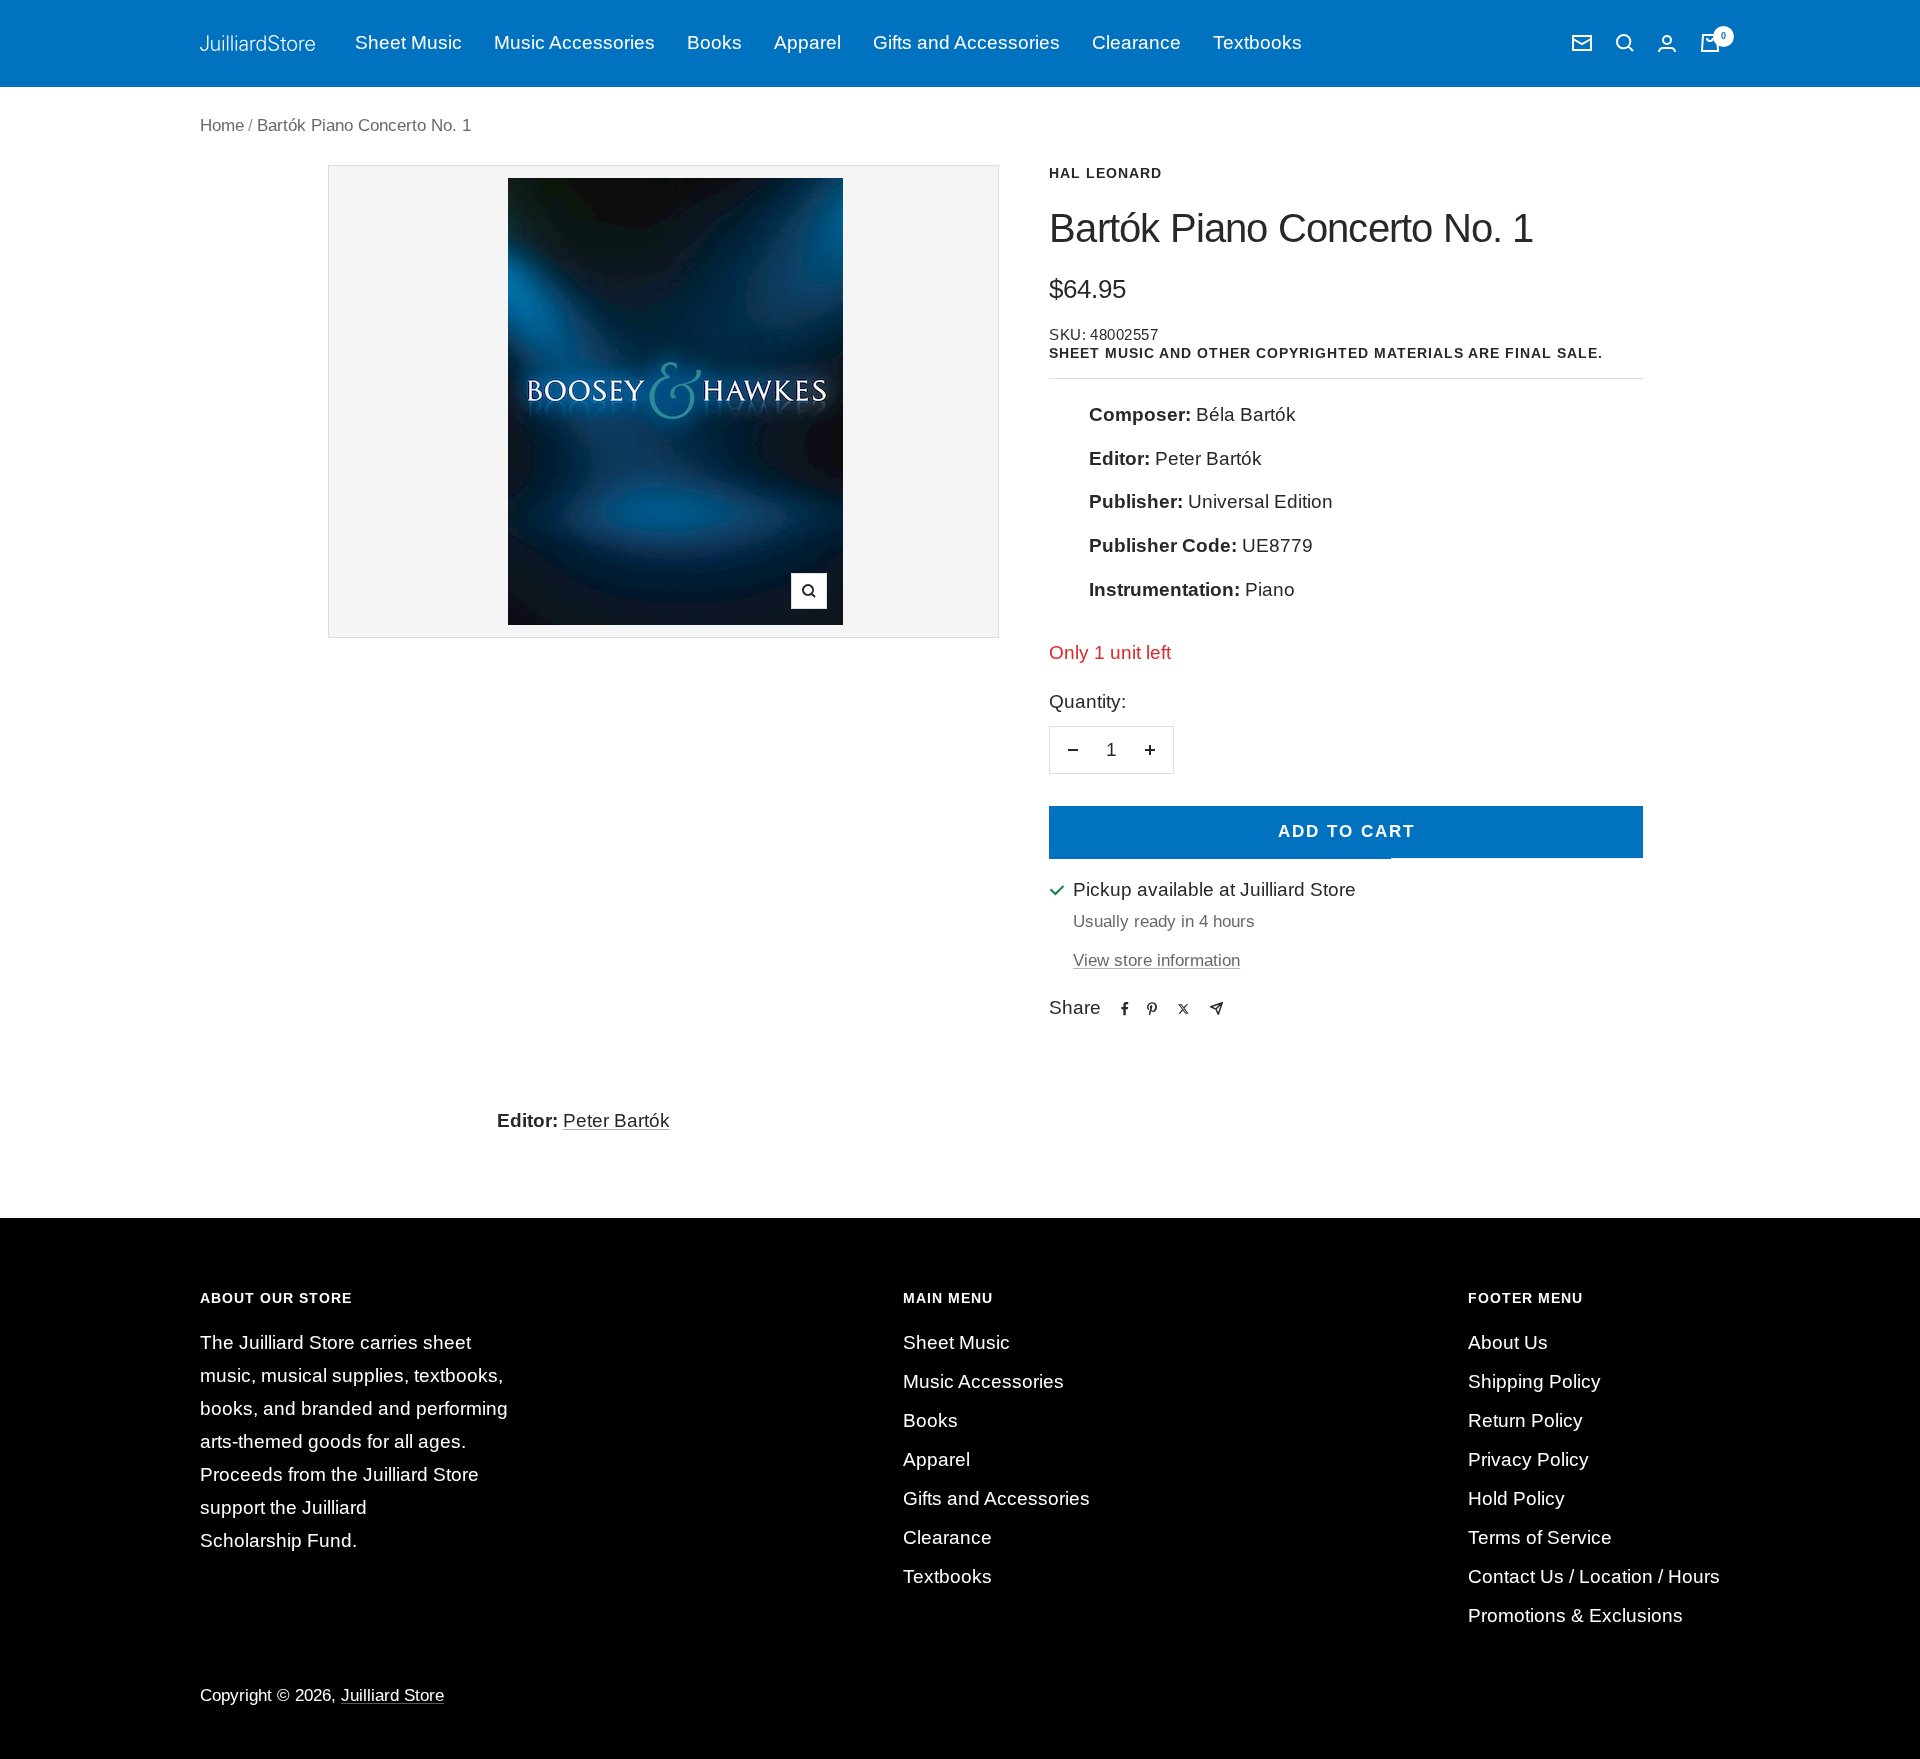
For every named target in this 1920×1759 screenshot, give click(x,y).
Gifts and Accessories (966, 42)
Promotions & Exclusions (1575, 1615)
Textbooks (1257, 42)
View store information (1156, 960)
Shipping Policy (1534, 1381)
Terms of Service (1540, 1537)
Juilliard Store (392, 1695)
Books (714, 42)
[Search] (1625, 43)
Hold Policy (1516, 1498)
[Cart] (1710, 43)
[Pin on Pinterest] (1152, 1009)
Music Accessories (574, 42)
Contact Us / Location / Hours (1594, 1576)
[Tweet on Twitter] (1183, 1009)
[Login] (1667, 43)
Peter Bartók (616, 1120)
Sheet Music (408, 42)
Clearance (1136, 42)
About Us (1508, 1342)
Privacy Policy (1528, 1459)
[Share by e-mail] (1216, 1008)
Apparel (807, 42)
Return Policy (1525, 1420)
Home (222, 125)
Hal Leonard (1105, 173)
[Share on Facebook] (1125, 1009)
